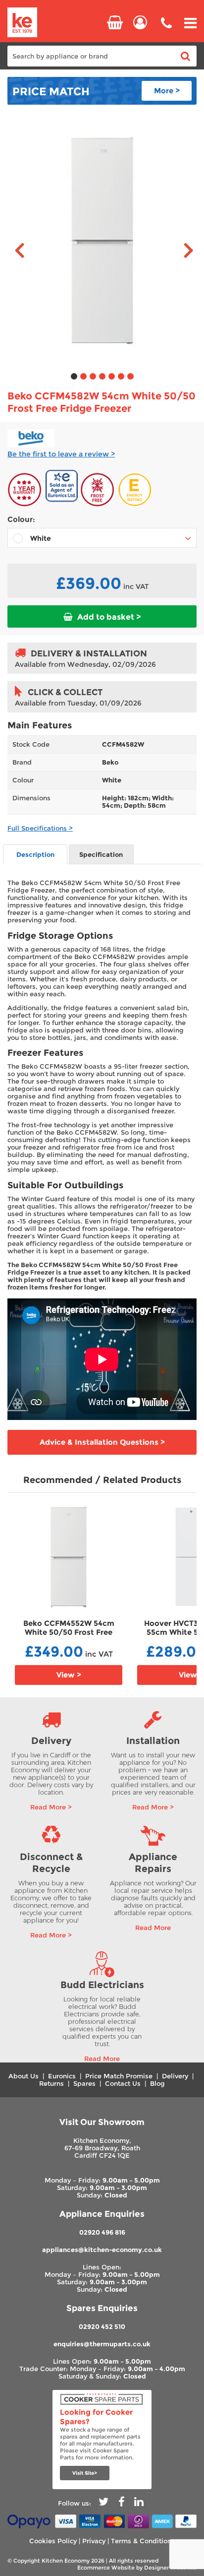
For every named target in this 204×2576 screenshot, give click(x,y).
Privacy (94, 2541)
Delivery (175, 2076)
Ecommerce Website (106, 2568)
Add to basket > (108, 617)
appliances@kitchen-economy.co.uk (102, 2250)
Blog (157, 2084)
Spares (84, 2084)
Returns (51, 2084)
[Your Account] (140, 22)
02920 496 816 (102, 2232)
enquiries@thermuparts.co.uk (102, 2344)
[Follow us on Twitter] (103, 2503)
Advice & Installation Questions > (102, 1442)
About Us (24, 2076)
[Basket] (115, 22)
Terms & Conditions (143, 2541)
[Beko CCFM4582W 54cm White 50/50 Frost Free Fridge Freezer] (102, 241)
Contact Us (123, 2084)
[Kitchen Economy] (22, 23)
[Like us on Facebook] (121, 2503)
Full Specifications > (40, 828)
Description (35, 855)
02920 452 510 (102, 2327)
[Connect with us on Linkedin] (139, 2503)
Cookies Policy (53, 2541)
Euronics (62, 2076)
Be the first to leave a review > (61, 454)
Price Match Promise (119, 2076)
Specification (101, 855)
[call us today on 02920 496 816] (166, 30)
